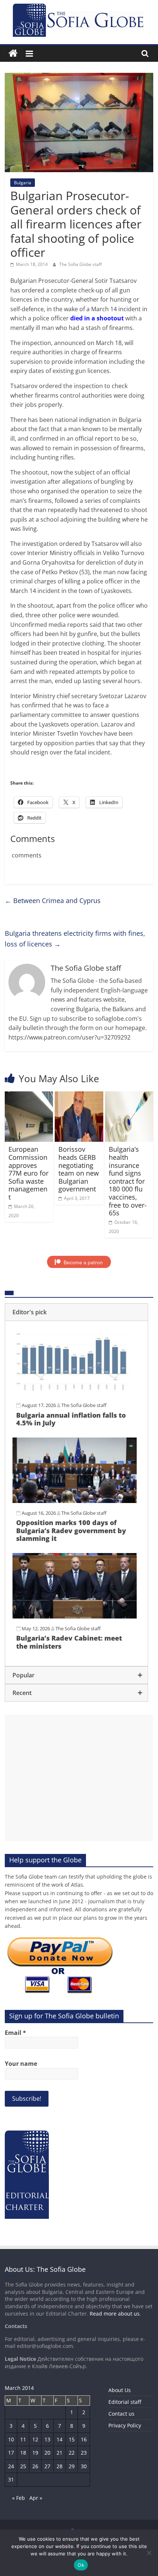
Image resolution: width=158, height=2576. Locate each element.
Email (15, 2033)
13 (47, 2439)
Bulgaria (23, 183)
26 (35, 2466)
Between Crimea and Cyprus (53, 900)
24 (11, 2466)
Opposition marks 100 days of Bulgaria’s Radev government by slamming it (71, 1530)
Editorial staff (125, 2402)
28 (60, 2466)
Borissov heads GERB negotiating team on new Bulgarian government (79, 1169)
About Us (120, 2390)
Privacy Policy (125, 2425)
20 (47, 2453)
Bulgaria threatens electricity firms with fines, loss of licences (75, 939)
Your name (21, 2064)
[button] (76, 1312)
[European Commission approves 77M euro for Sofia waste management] (29, 1096)
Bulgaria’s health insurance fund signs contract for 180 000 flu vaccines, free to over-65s (128, 1181)
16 (84, 2439)
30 (84, 2466)
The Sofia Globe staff (80, 264)
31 (11, 2479)
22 (72, 2453)
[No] (149, 2553)
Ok (81, 2565)
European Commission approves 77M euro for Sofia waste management (28, 1173)
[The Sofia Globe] (13, 54)
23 (84, 2453)
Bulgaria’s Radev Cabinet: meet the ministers (69, 1642)
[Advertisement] (79, 1778)
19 (35, 2453)
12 (35, 2439)
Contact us (121, 2414)
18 (23, 2453)
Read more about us (115, 2314)
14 (60, 2439)
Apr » (36, 2498)
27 (47, 2466)
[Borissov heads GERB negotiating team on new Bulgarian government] (79, 1096)
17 (11, 2453)
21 (60, 2453)
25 (23, 2466)
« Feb (19, 2498)
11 (23, 2439)
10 (11, 2439)
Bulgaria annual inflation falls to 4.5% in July (71, 1419)
